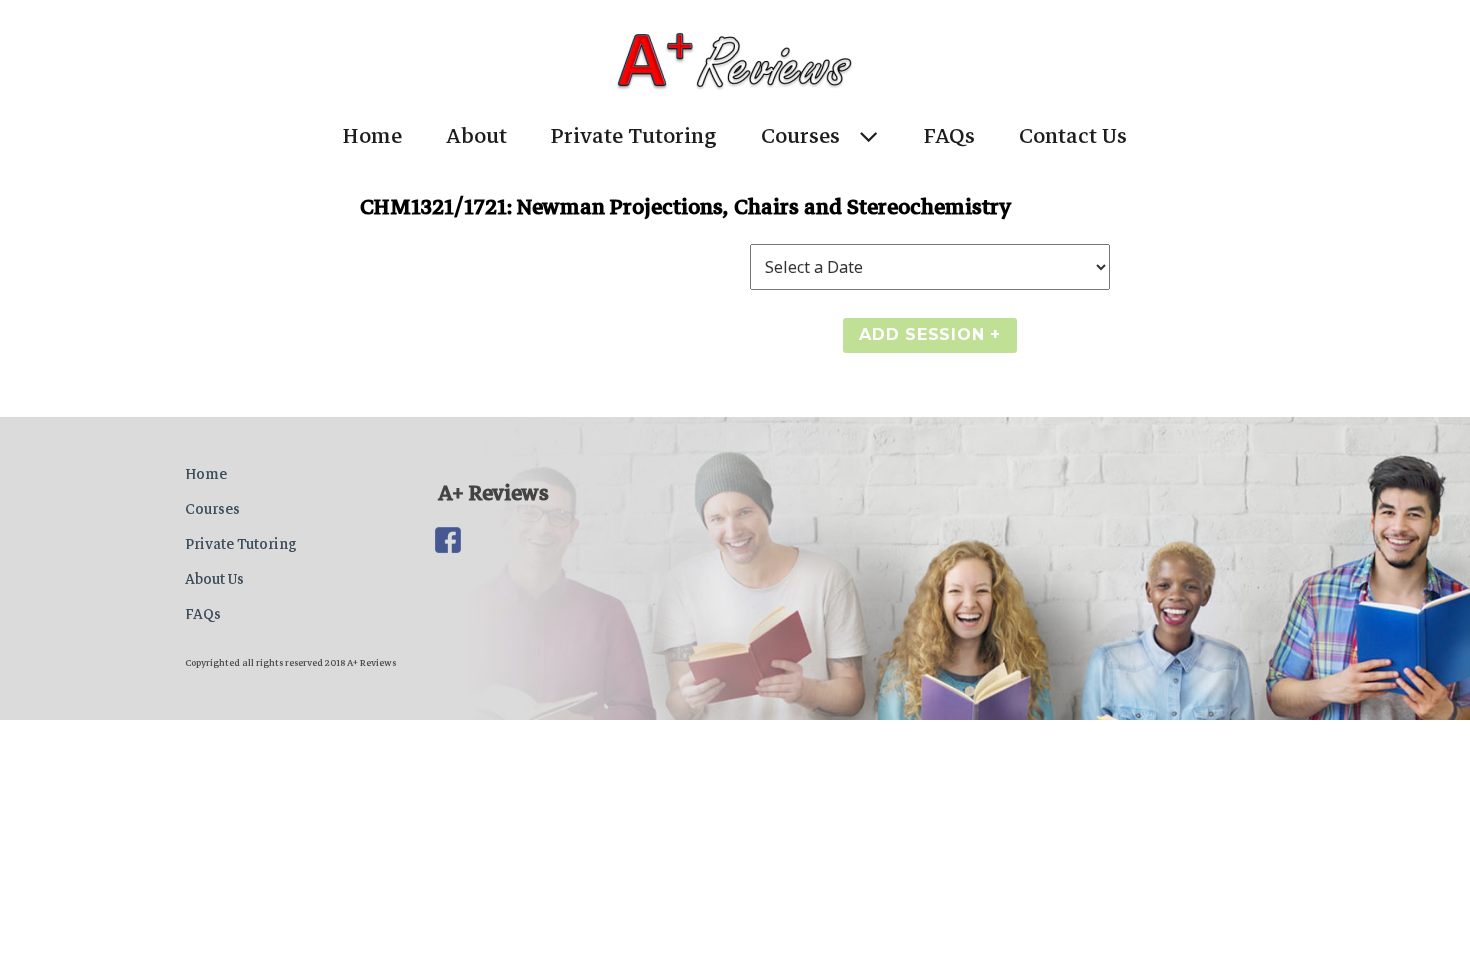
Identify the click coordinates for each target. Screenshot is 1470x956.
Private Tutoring (634, 136)
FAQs (949, 136)
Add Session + (930, 334)
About (476, 136)
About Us (214, 579)
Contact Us (1073, 136)
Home (372, 136)
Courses (800, 136)
